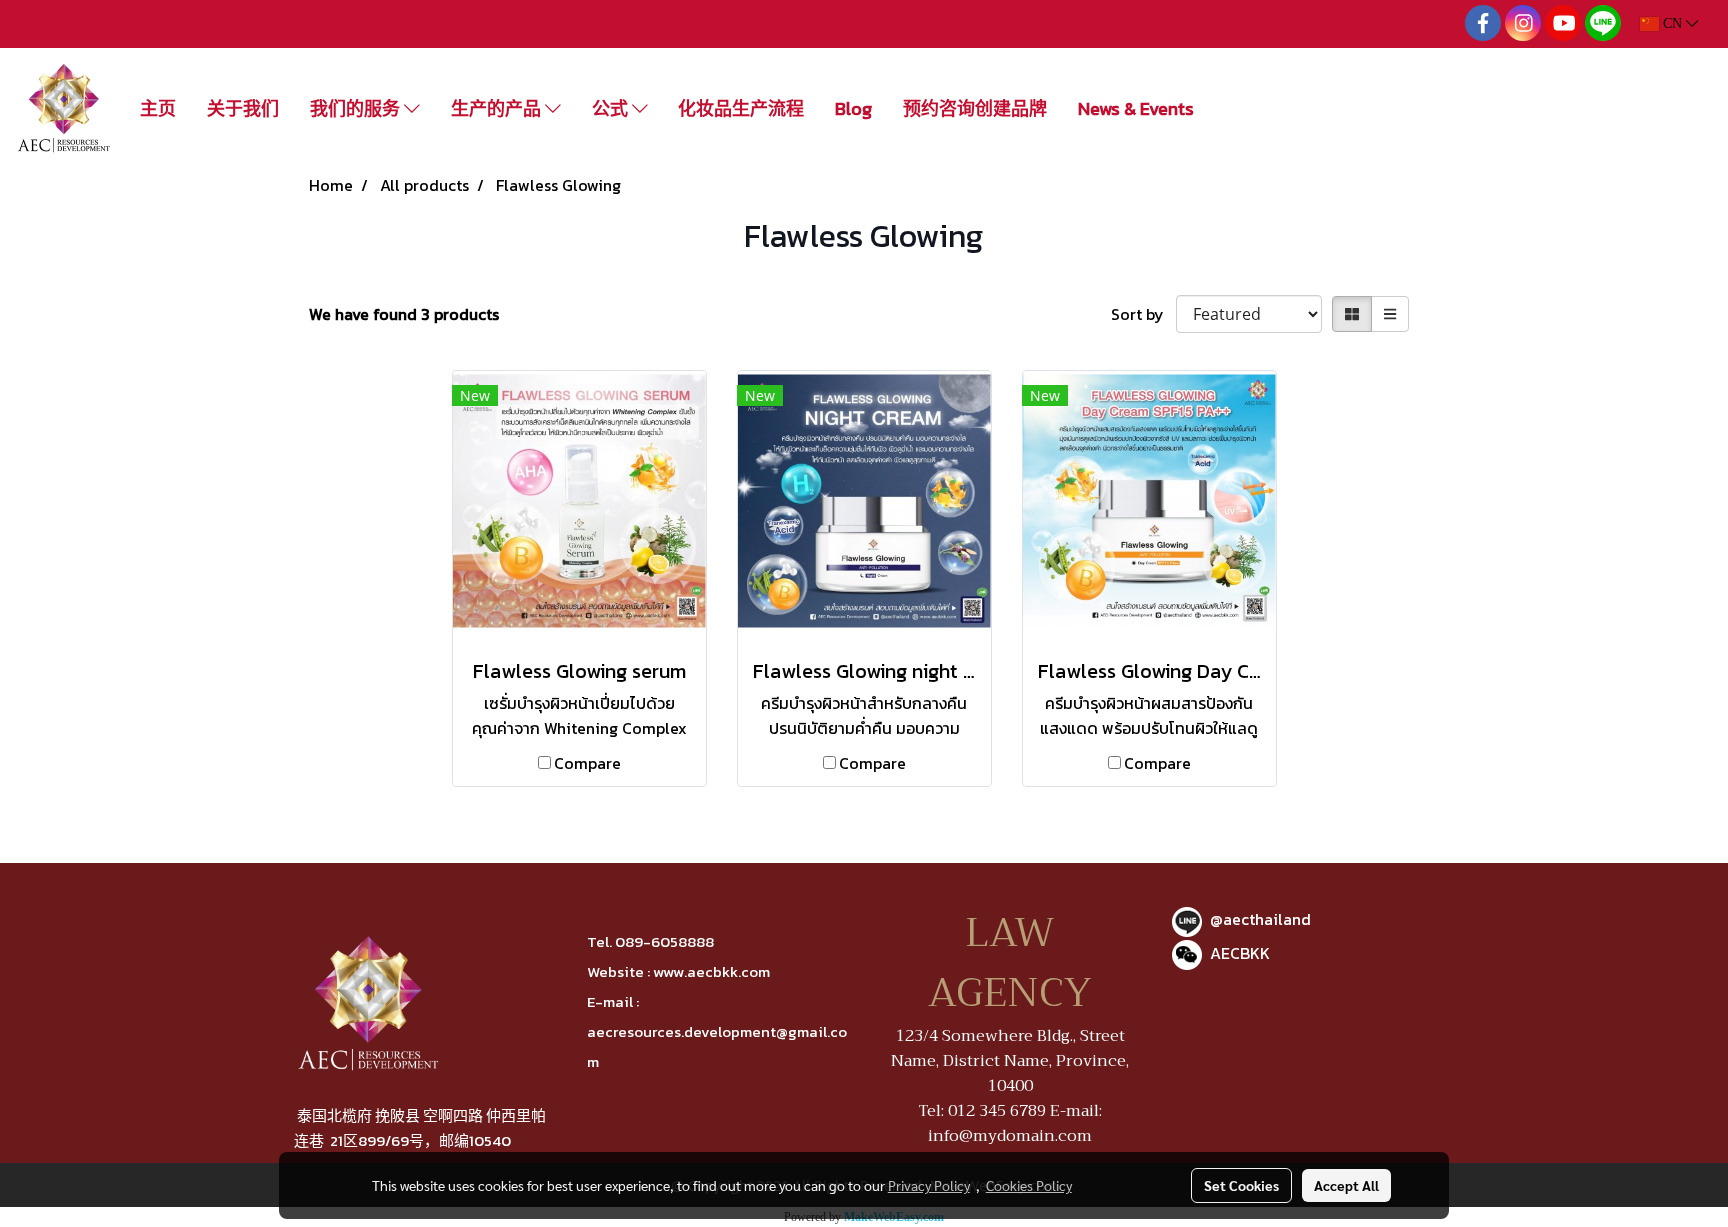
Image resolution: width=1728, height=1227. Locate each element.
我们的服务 (357, 108)
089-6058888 (664, 941)
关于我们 (243, 108)
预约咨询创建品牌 (975, 108)
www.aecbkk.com (711, 971)
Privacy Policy (929, 1185)
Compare (587, 763)
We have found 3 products (404, 314)
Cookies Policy (1029, 1185)
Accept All (1346, 1185)
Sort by (1143, 314)
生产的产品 (498, 108)
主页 (158, 108)
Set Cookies (1241, 1185)
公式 (612, 108)
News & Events (1136, 108)
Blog (853, 108)
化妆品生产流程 (741, 108)
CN (1672, 23)
